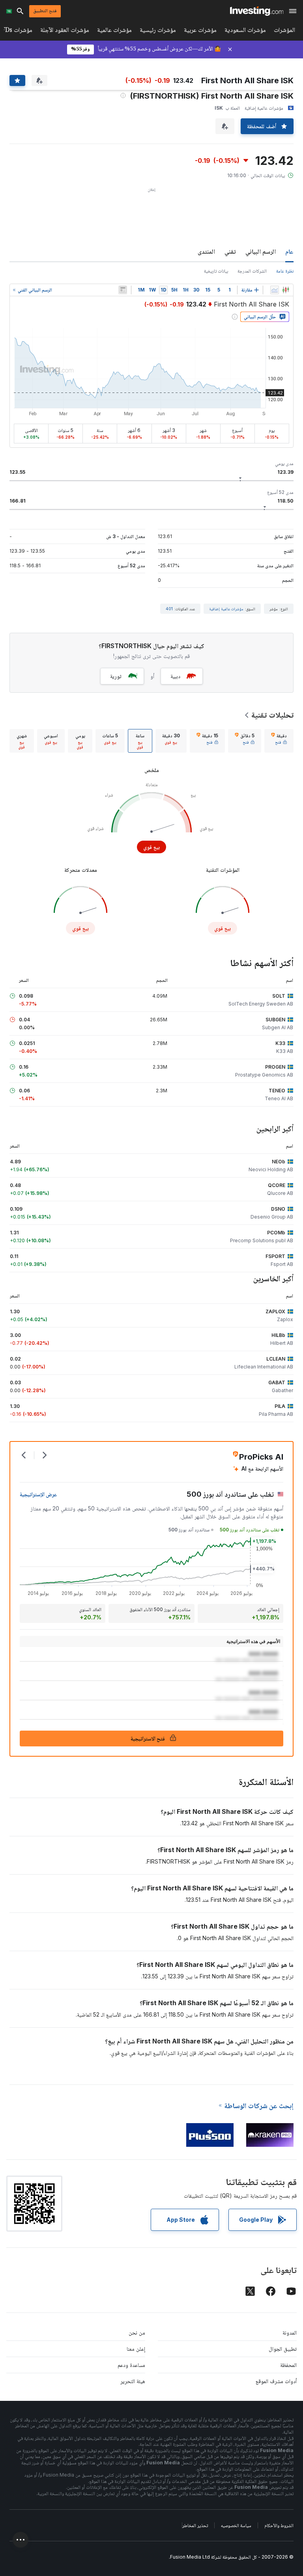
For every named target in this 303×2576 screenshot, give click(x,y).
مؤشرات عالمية (114, 31)
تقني (230, 251)
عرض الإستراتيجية (38, 1494)
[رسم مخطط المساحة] (275, 290)
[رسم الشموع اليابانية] (286, 290)
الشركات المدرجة (252, 271)
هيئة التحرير (133, 2381)
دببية (175, 676)
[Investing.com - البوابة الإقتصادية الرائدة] (257, 11)
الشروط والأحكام (279, 2525)
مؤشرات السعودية (245, 31)
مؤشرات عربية (200, 31)
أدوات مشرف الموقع (276, 2381)
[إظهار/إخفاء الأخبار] (123, 290)
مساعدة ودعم (131, 2365)
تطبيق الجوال (283, 2349)
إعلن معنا (136, 2349)
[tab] (279, 741)
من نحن (137, 2332)
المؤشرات (284, 31)
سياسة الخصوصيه (236, 2525)
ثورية (116, 676)
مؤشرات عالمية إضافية (226, 609)
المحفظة (288, 2365)
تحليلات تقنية (272, 715)
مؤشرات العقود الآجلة (65, 31)
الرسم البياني (261, 251)
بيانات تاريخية (216, 271)
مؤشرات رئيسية (158, 31)
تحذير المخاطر (195, 2525)
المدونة (290, 2332)
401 (169, 609)
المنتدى (206, 251)
